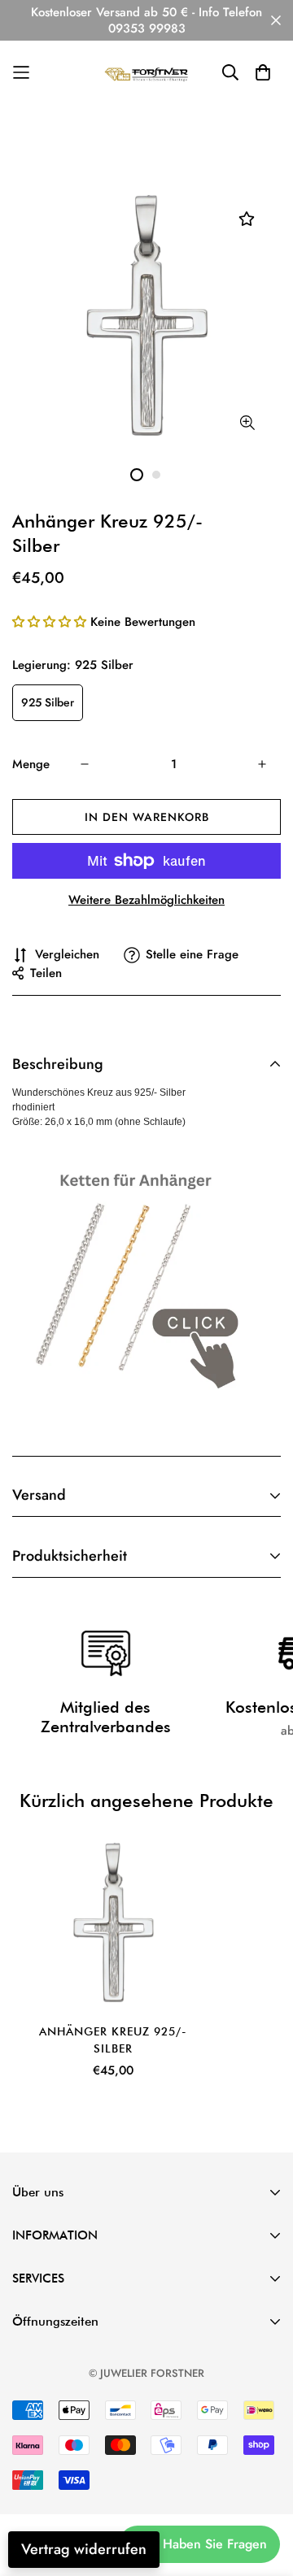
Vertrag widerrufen (84, 2549)
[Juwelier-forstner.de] (147, 73)
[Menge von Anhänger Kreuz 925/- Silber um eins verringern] (85, 764)
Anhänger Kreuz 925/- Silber (113, 2040)
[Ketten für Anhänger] (130, 1279)
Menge (31, 764)
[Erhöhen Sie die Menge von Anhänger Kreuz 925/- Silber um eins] (262, 764)
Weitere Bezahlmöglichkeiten (146, 900)
